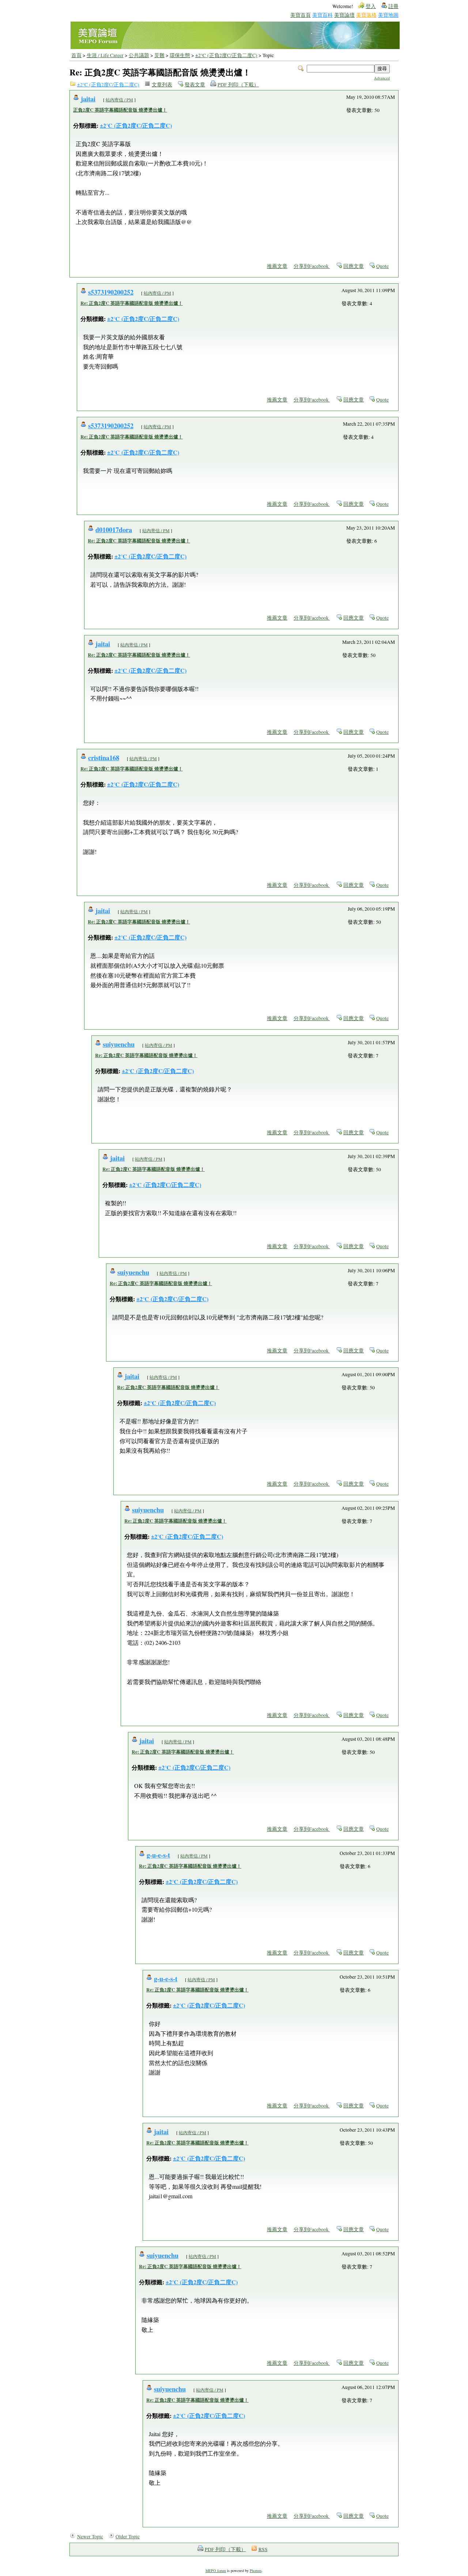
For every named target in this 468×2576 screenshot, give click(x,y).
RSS (263, 2549)
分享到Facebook (312, 266)
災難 (159, 55)
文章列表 (162, 85)
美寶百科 (322, 15)
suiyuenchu (119, 1044)
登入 (371, 6)
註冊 (393, 6)
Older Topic (128, 2536)
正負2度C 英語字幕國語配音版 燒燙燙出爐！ (120, 110)
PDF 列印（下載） (238, 85)
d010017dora (114, 529)
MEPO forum (216, 2571)
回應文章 (354, 266)
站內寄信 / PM (119, 100)
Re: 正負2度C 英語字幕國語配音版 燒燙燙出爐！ (132, 303)
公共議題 (139, 55)
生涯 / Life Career (105, 55)
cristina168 (104, 757)
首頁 (76, 55)
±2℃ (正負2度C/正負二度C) (226, 55)
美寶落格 (366, 15)
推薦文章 (277, 266)
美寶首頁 (301, 15)
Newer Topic (90, 2536)
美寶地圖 (388, 15)
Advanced (382, 78)
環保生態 (180, 55)
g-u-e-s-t (158, 1855)
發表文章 (195, 85)
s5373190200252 (111, 292)
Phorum (256, 2571)
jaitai (88, 99)
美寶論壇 (344, 15)
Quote (382, 266)
